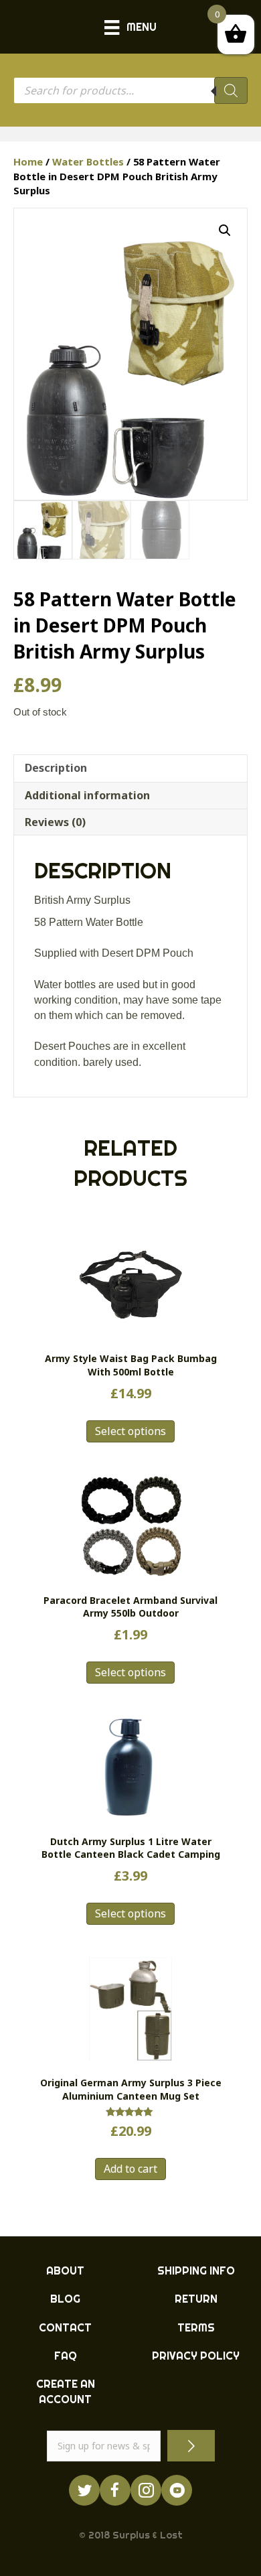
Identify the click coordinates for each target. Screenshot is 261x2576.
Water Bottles (88, 161)
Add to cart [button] (130, 2169)
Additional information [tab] (87, 795)
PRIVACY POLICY (196, 2356)
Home (28, 161)
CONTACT (65, 2327)
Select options (130, 1431)
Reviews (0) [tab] (55, 822)
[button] (225, 230)
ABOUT (65, 2270)
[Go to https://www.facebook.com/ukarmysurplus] (115, 2490)
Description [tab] (56, 768)
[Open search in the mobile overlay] (130, 90)
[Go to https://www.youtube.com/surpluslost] (177, 2490)
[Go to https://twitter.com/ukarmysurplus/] (84, 2490)
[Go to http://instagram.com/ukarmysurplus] (146, 2490)
